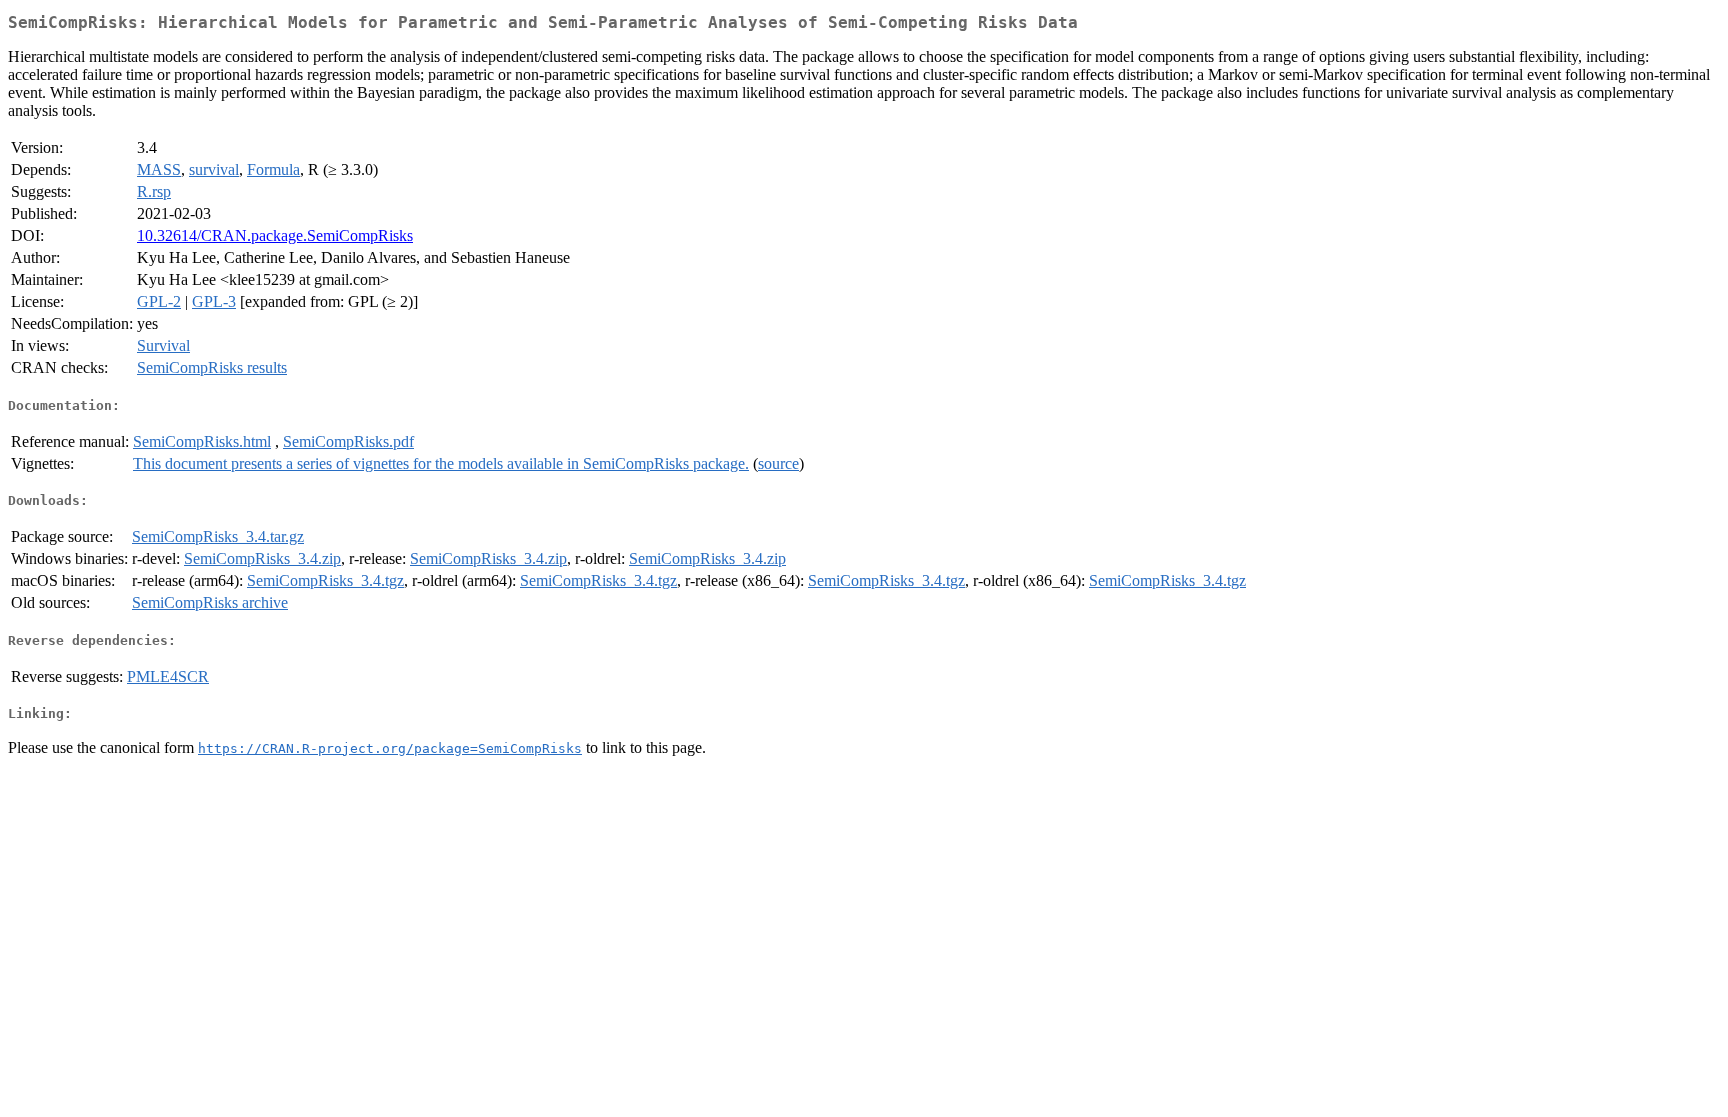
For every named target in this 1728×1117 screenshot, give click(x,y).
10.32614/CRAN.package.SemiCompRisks (275, 235)
